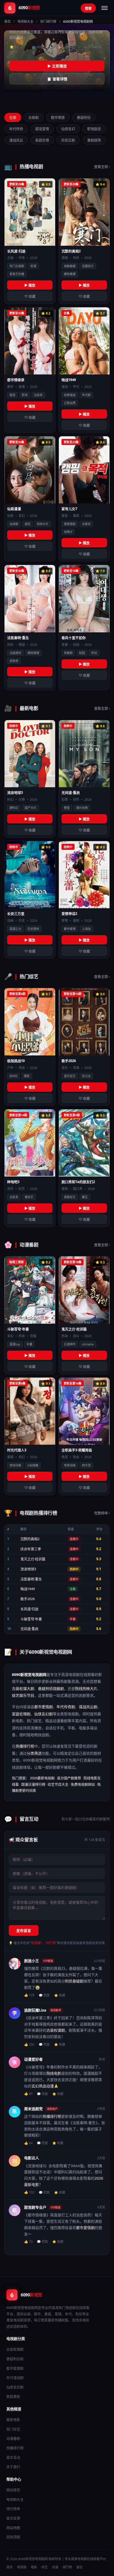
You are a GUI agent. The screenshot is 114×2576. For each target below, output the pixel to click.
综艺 (45, 2567)
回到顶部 (13, 2537)
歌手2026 (28, 1599)
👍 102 (29, 2192)
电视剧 (36, 1943)
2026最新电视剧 (42, 1778)
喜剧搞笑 (94, 140)
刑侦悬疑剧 (74, 1981)
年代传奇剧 (66, 1707)
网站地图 (13, 2528)
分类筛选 (34, 1753)
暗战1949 (28, 1589)
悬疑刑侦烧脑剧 (51, 1688)
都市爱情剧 (43, 1707)
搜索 (88, 8)
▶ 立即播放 (57, 66)
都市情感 (58, 117)
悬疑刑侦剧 (15, 2359)
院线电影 (54, 2073)
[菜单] (104, 8)
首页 (7, 22)
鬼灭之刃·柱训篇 (33, 1559)
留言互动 (13, 2457)
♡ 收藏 (30, 296)
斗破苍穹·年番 (31, 1619)
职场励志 (94, 129)
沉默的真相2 (30, 1539)
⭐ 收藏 (60, 1995)
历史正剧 (68, 140)
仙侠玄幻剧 (43, 1714)
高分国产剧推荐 (69, 1778)
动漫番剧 (13, 2438)
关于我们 (13, 2467)
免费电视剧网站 (83, 1784)
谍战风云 (16, 140)
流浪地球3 (28, 1569)
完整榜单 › (102, 1513)
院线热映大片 (86, 1688)
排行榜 (51, 1943)
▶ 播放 (30, 285)
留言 (80, 2567)
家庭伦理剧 (21, 1714)
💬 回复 (44, 1995)
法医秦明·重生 (31, 1579)
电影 (34, 2567)
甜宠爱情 (42, 129)
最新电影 (13, 2420)
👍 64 (28, 2143)
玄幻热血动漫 (43, 2086)
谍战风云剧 (88, 1707)
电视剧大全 (25, 22)
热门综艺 (13, 2429)
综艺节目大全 (58, 1784)
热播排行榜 (25, 1746)
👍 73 (28, 2242)
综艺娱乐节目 (23, 1695)
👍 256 (29, 2044)
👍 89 (28, 2094)
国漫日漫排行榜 (33, 1784)
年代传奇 (16, 129)
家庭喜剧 (13, 2396)
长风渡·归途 (29, 1609)
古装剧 (34, 117)
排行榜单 (13, 2509)
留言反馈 (13, 2518)
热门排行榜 (48, 22)
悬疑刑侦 (84, 117)
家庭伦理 (42, 140)
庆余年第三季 (31, 1549)
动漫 (55, 2567)
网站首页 (13, 2490)
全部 (13, 117)
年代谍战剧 (15, 2378)
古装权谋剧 (56, 2030)
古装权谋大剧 (23, 1688)
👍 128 (29, 1995)
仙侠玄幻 (68, 129)
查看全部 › (102, 166)
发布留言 (24, 1931)
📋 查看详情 (57, 79)
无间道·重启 (29, 1629)
